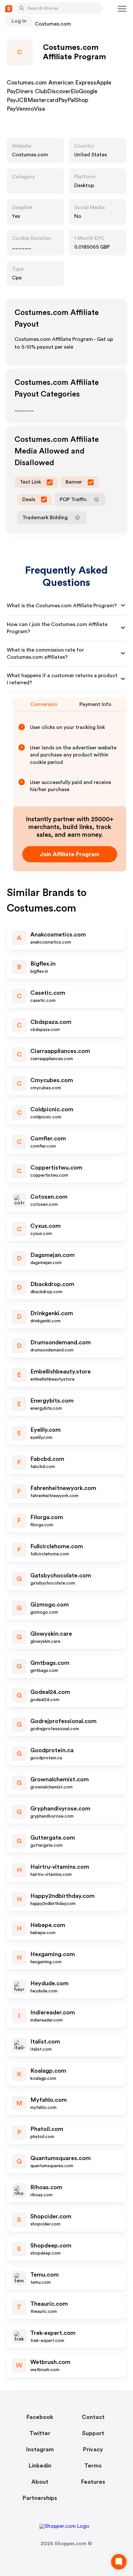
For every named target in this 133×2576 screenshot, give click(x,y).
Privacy (93, 2449)
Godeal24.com (50, 1692)
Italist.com (45, 2042)
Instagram (40, 2449)
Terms (93, 2466)
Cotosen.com (49, 1197)
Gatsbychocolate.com (61, 1575)
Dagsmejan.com (52, 1255)
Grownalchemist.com (60, 1779)
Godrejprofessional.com (63, 1721)
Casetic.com (48, 993)
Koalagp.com (48, 2071)
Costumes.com (30, 155)
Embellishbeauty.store (61, 1372)
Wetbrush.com (50, 2362)
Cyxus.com (46, 1226)
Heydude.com (49, 1983)
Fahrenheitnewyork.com (63, 1488)
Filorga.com (47, 1517)
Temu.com (45, 2275)
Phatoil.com (47, 2129)
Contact (93, 2417)
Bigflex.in (43, 964)
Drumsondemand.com (61, 1342)
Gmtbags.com (50, 1663)
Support (93, 2433)
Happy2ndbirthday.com (62, 1896)
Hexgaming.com (53, 1954)
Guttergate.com (53, 1838)
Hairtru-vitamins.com (60, 1867)
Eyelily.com (46, 1430)
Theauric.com (49, 2304)
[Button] (22, 8)
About (40, 2482)
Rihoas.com (46, 2187)
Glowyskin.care (51, 1634)
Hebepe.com (48, 1925)
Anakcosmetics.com (58, 935)
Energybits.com (52, 1401)
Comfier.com (48, 1138)
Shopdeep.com (51, 2246)
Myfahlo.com (49, 2100)
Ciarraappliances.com (60, 1051)
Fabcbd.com (47, 1459)
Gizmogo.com (50, 1605)
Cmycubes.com (52, 1080)
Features (93, 2482)
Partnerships (40, 2498)
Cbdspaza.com (51, 1022)
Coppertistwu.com (56, 1168)
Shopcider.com (51, 2216)
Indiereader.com (53, 2012)
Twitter (40, 2433)
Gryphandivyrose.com (60, 1809)
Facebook (40, 2417)
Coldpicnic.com (52, 1109)
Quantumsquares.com (61, 2158)
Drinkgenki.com (52, 1313)
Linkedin (40, 2466)
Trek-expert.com (53, 2333)
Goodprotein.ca (52, 1750)
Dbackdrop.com (52, 1284)
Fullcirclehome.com (57, 1546)
